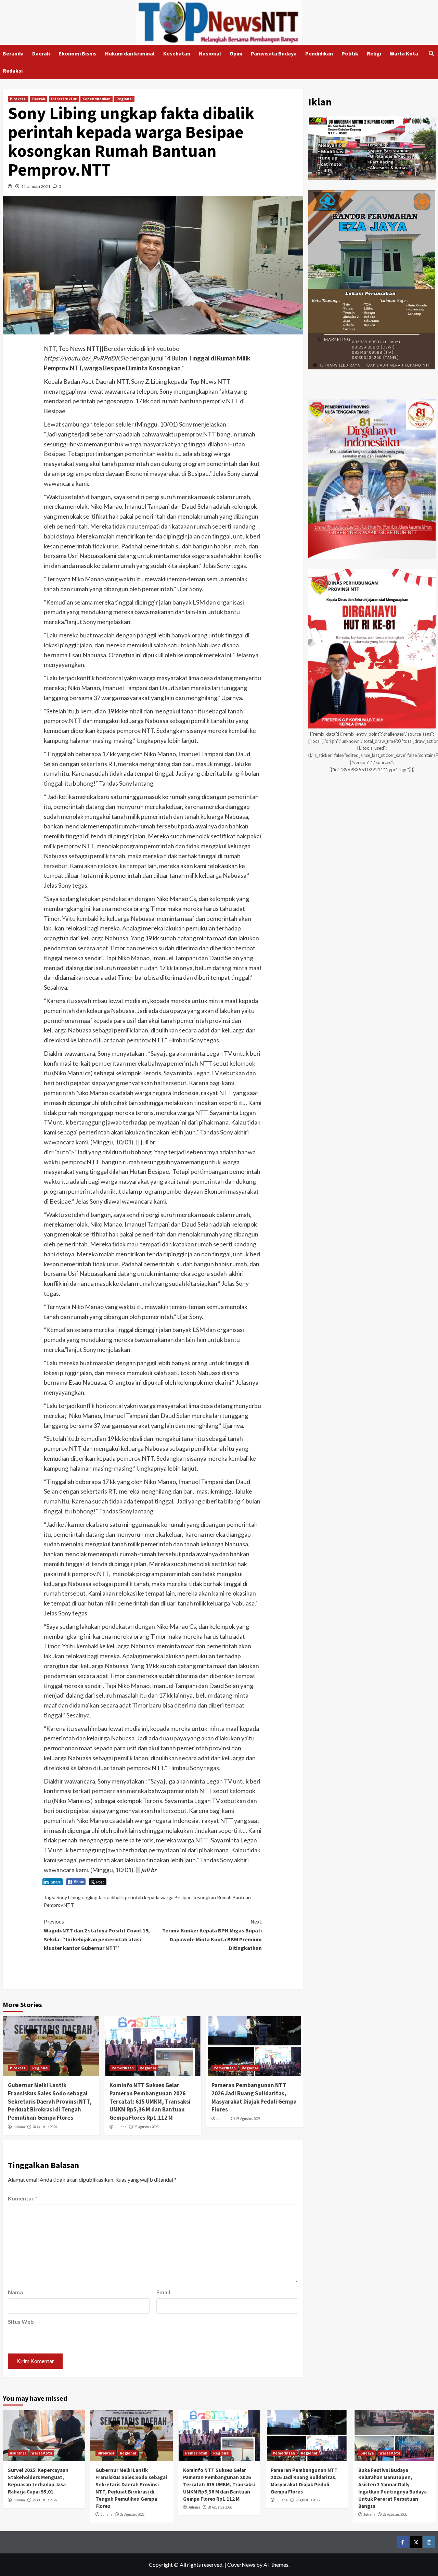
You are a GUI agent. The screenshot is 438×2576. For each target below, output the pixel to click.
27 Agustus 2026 (395, 2514)
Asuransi (18, 2453)
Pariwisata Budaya (274, 53)
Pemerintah (123, 2068)
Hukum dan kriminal (130, 53)
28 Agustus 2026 (45, 2127)
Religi (374, 53)
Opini (236, 53)
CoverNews (241, 2565)
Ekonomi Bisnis (78, 53)
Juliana (19, 2127)
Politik (350, 53)
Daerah (41, 53)
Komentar (23, 2198)
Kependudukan (96, 99)
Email (163, 2292)
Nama (15, 2292)
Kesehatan (177, 53)
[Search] (431, 54)
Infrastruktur (64, 99)
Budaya (367, 2453)
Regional (124, 99)
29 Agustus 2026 (45, 2500)
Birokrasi (18, 99)
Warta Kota (404, 53)
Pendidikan (319, 53)
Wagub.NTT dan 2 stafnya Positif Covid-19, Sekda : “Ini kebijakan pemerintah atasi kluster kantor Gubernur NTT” (97, 1935)
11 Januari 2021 (36, 186)
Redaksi (13, 71)
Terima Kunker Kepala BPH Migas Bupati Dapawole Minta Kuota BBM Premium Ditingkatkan (212, 1935)
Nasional (210, 53)
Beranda (13, 53)
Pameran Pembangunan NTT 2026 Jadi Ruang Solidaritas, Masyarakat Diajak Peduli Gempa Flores (254, 2097)
